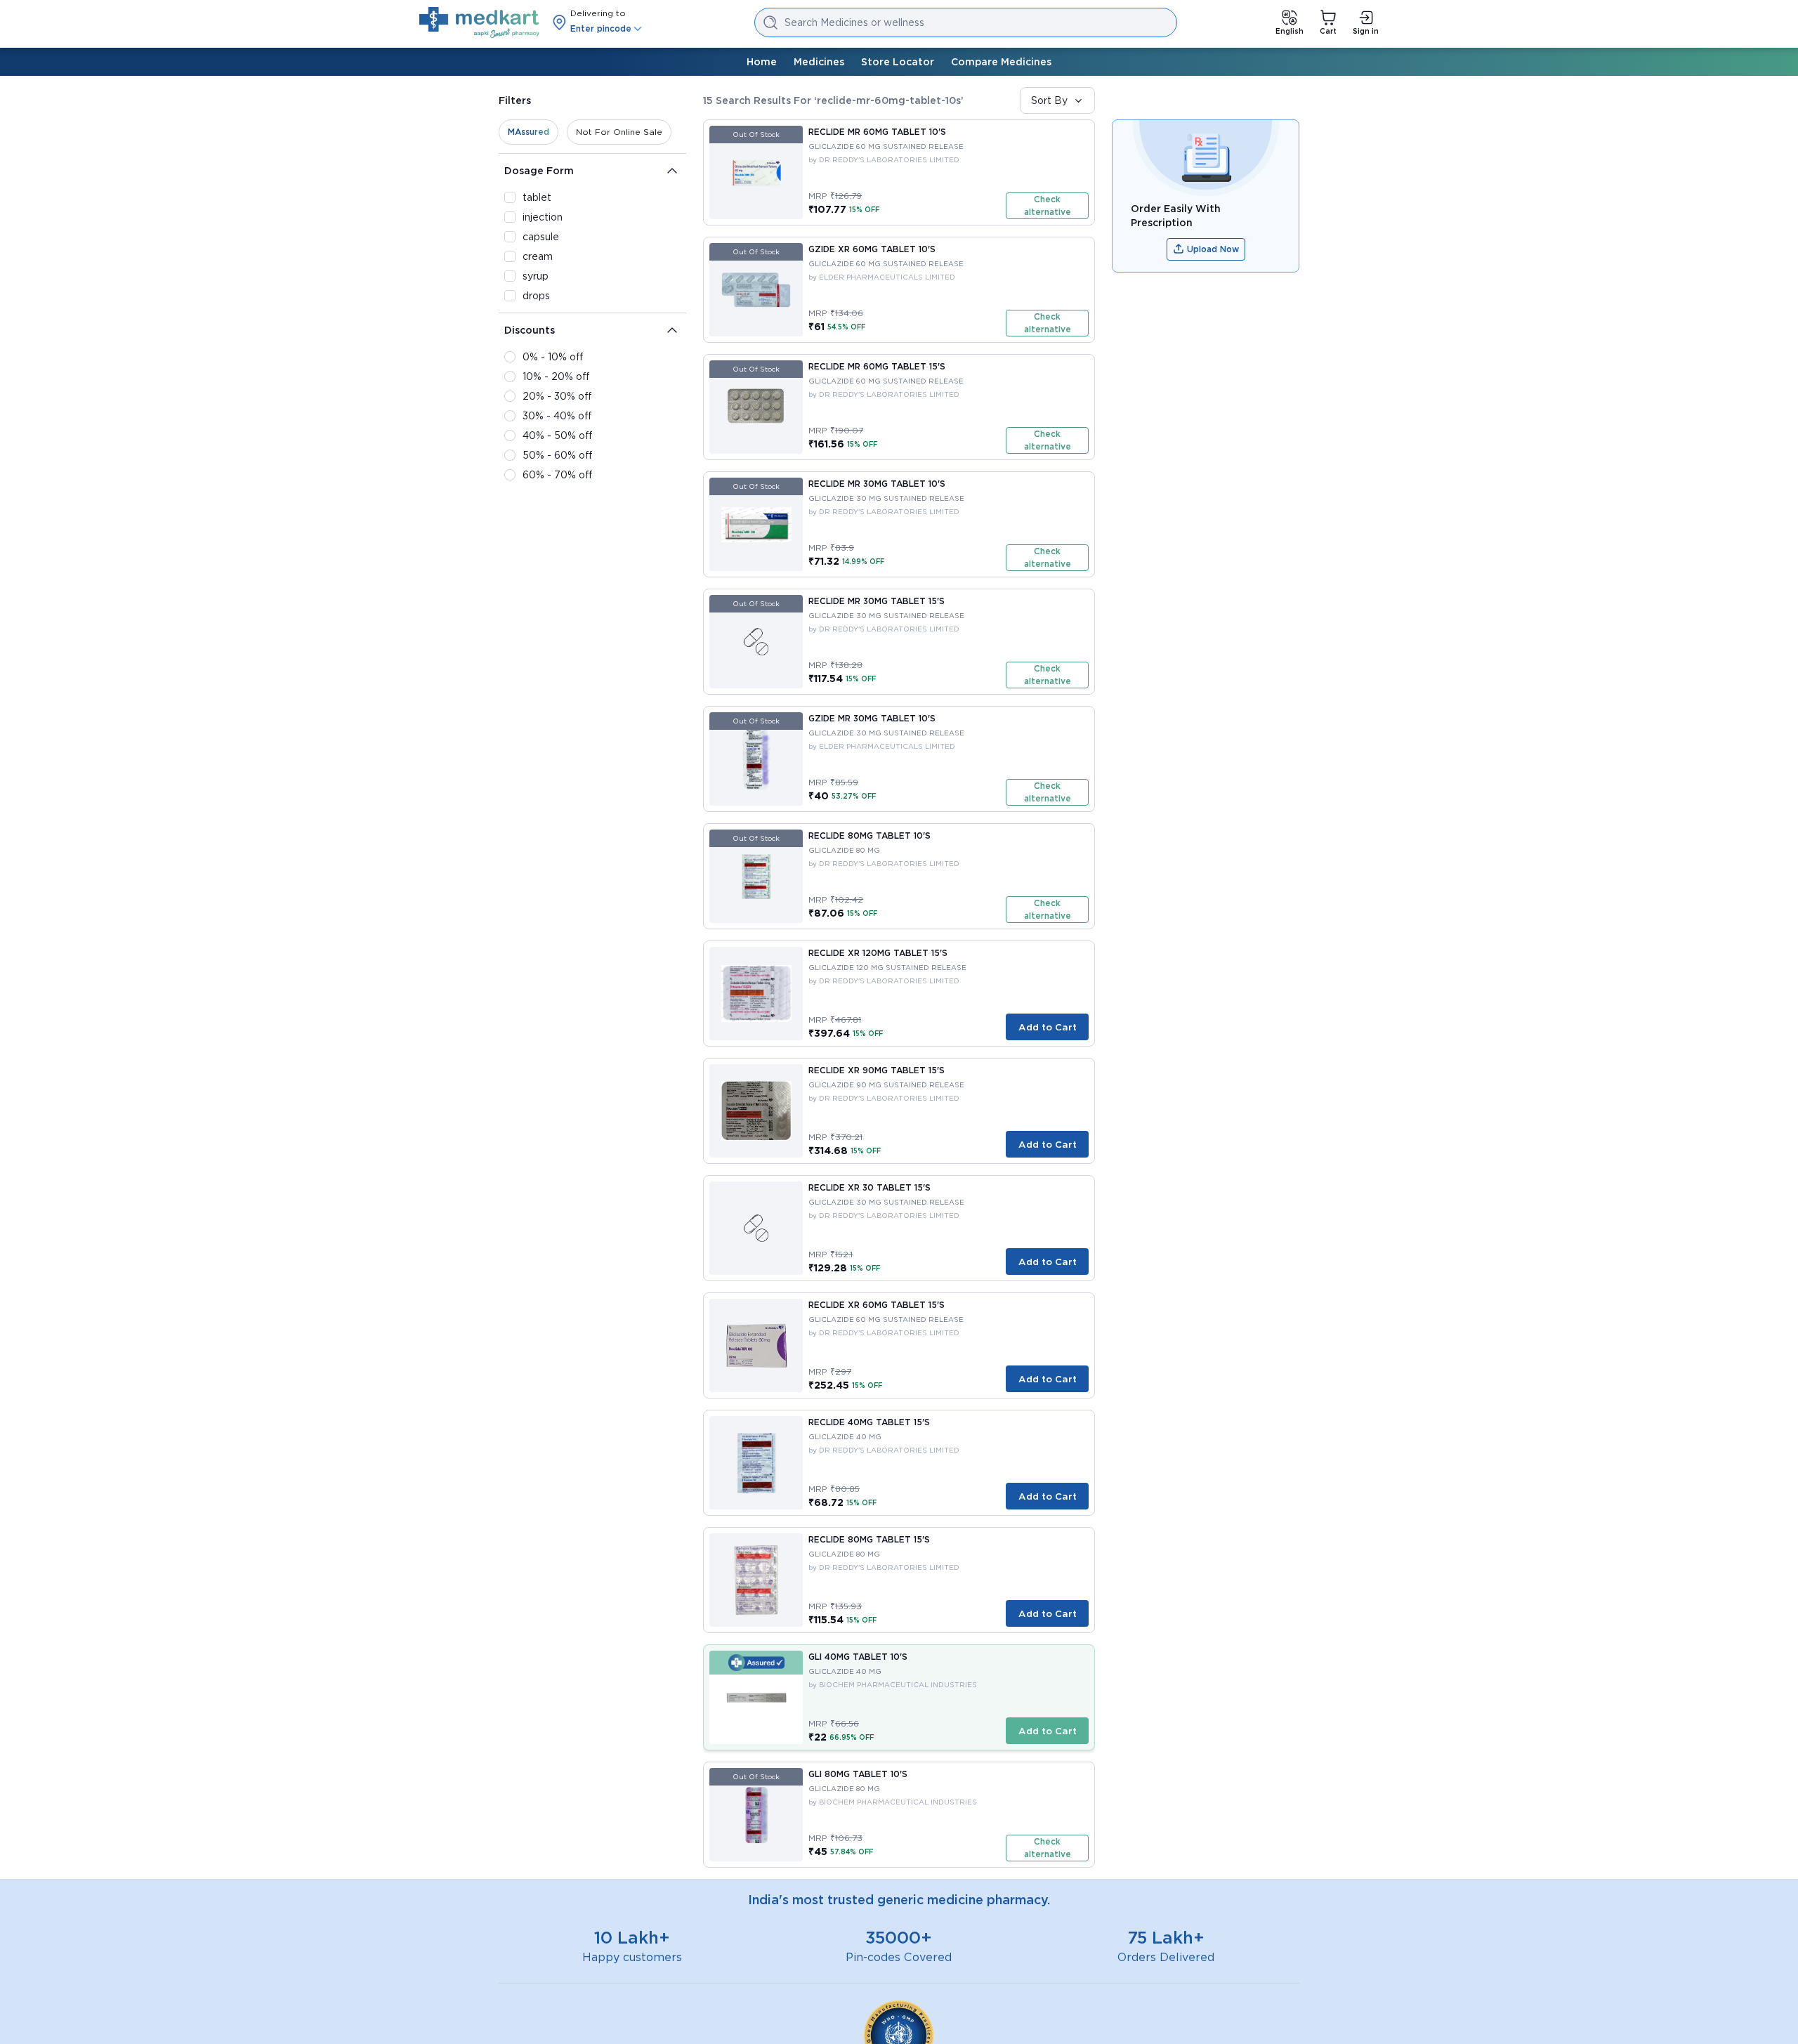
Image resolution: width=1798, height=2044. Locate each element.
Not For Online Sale (619, 132)
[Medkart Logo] (479, 22)
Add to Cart (1048, 1027)
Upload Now (1213, 249)
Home (762, 62)
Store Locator (898, 62)
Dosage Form (539, 171)
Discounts (530, 330)
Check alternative (1048, 205)
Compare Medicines (1001, 62)
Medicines (819, 62)
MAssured (529, 132)
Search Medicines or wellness (854, 22)
